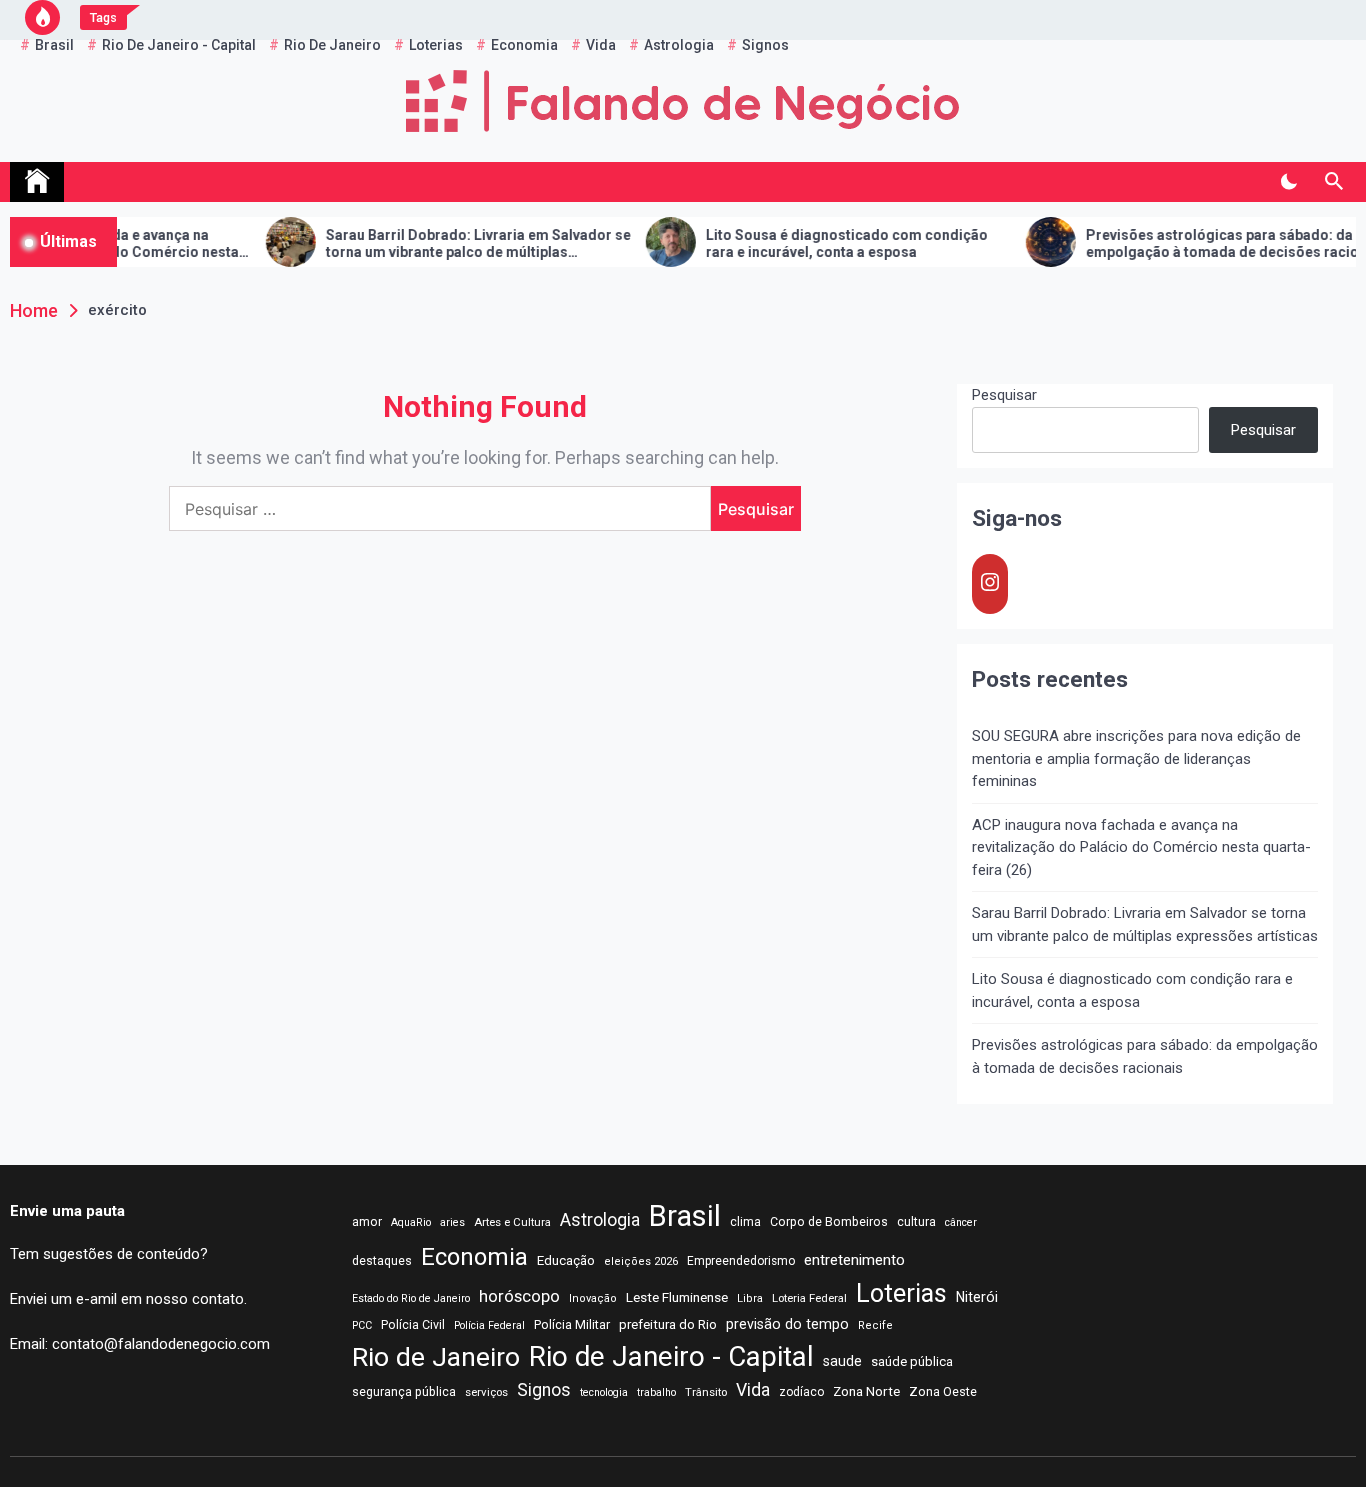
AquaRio (411, 1222)
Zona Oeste (943, 1391)
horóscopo (519, 1296)
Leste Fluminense (677, 1297)
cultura (916, 1222)
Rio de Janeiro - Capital (671, 1356)
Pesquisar (1004, 395)
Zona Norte (866, 1391)
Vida (753, 1390)
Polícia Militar (572, 1324)
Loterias (901, 1293)
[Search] (1333, 182)
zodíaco (801, 1392)
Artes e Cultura (512, 1222)
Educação (566, 1260)
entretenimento (854, 1260)
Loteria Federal (809, 1298)
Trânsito (706, 1392)
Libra (750, 1298)
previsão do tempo (787, 1324)
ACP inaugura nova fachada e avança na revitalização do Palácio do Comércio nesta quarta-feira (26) (1141, 847)
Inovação (593, 1298)
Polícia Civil (413, 1325)
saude (842, 1361)
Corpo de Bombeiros (829, 1222)
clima (745, 1222)
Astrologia (600, 1220)
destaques (382, 1261)
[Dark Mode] (1288, 182)
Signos (544, 1390)
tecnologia (604, 1392)
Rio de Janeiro (436, 1357)
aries (452, 1222)
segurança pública (404, 1392)
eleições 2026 (641, 1261)
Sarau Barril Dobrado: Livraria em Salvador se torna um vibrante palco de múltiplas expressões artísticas (441, 244)
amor (367, 1222)
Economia (474, 1257)
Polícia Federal (489, 1325)
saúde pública (912, 1361)
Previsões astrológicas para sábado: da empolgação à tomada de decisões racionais (1199, 243)
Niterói (977, 1297)
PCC (362, 1325)
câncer (961, 1222)
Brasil (685, 1216)
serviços (486, 1392)
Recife (875, 1325)
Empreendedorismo (741, 1261)
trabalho (656, 1392)
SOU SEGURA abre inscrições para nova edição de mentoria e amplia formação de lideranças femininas (1136, 758)
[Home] (37, 182)
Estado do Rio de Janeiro (411, 1298)
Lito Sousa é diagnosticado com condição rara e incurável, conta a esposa (810, 243)
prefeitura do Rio (668, 1324)
